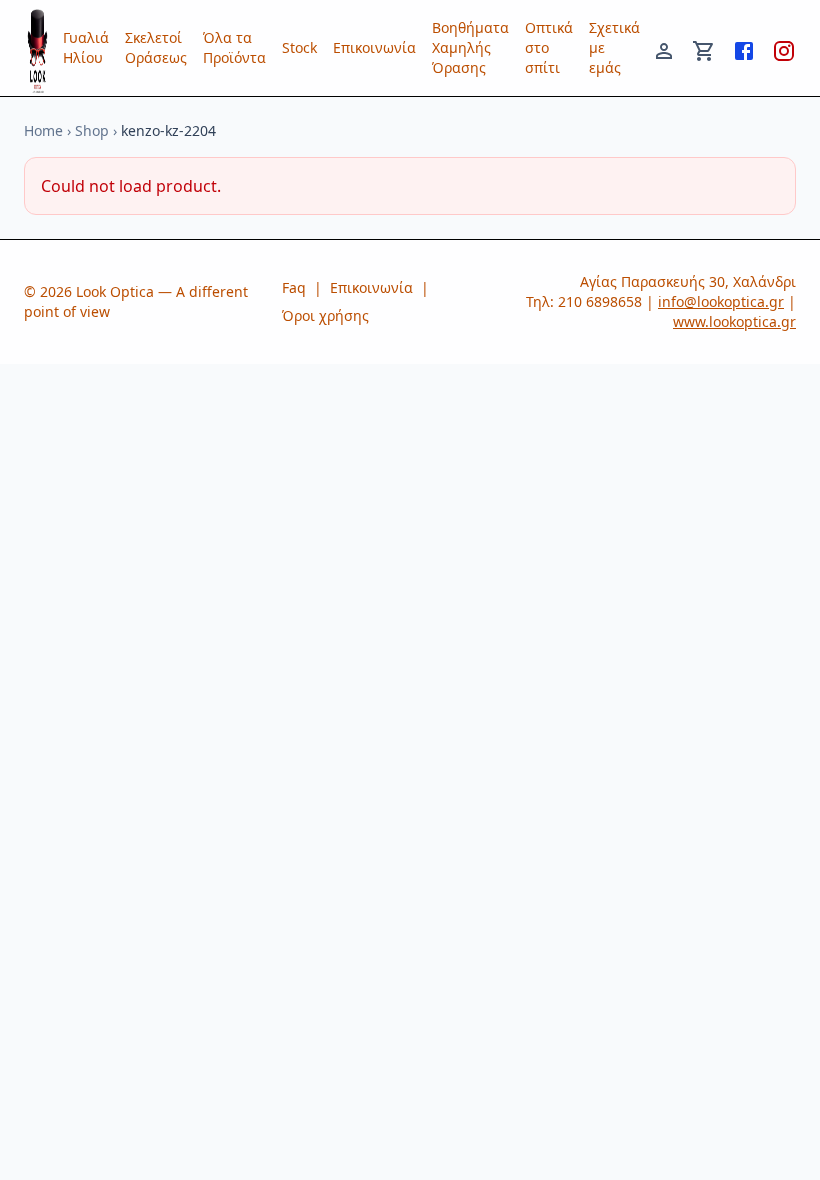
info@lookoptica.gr (721, 301)
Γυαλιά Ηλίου (86, 47)
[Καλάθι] (704, 48)
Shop (92, 130)
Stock (299, 47)
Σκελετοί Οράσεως (156, 47)
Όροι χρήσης (325, 315)
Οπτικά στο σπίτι (549, 47)
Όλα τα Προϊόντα (234, 47)
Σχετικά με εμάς (614, 47)
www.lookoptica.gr (734, 321)
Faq (294, 287)
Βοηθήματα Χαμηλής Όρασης (470, 47)
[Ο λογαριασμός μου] (664, 48)
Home (43, 130)
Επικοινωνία (374, 47)
